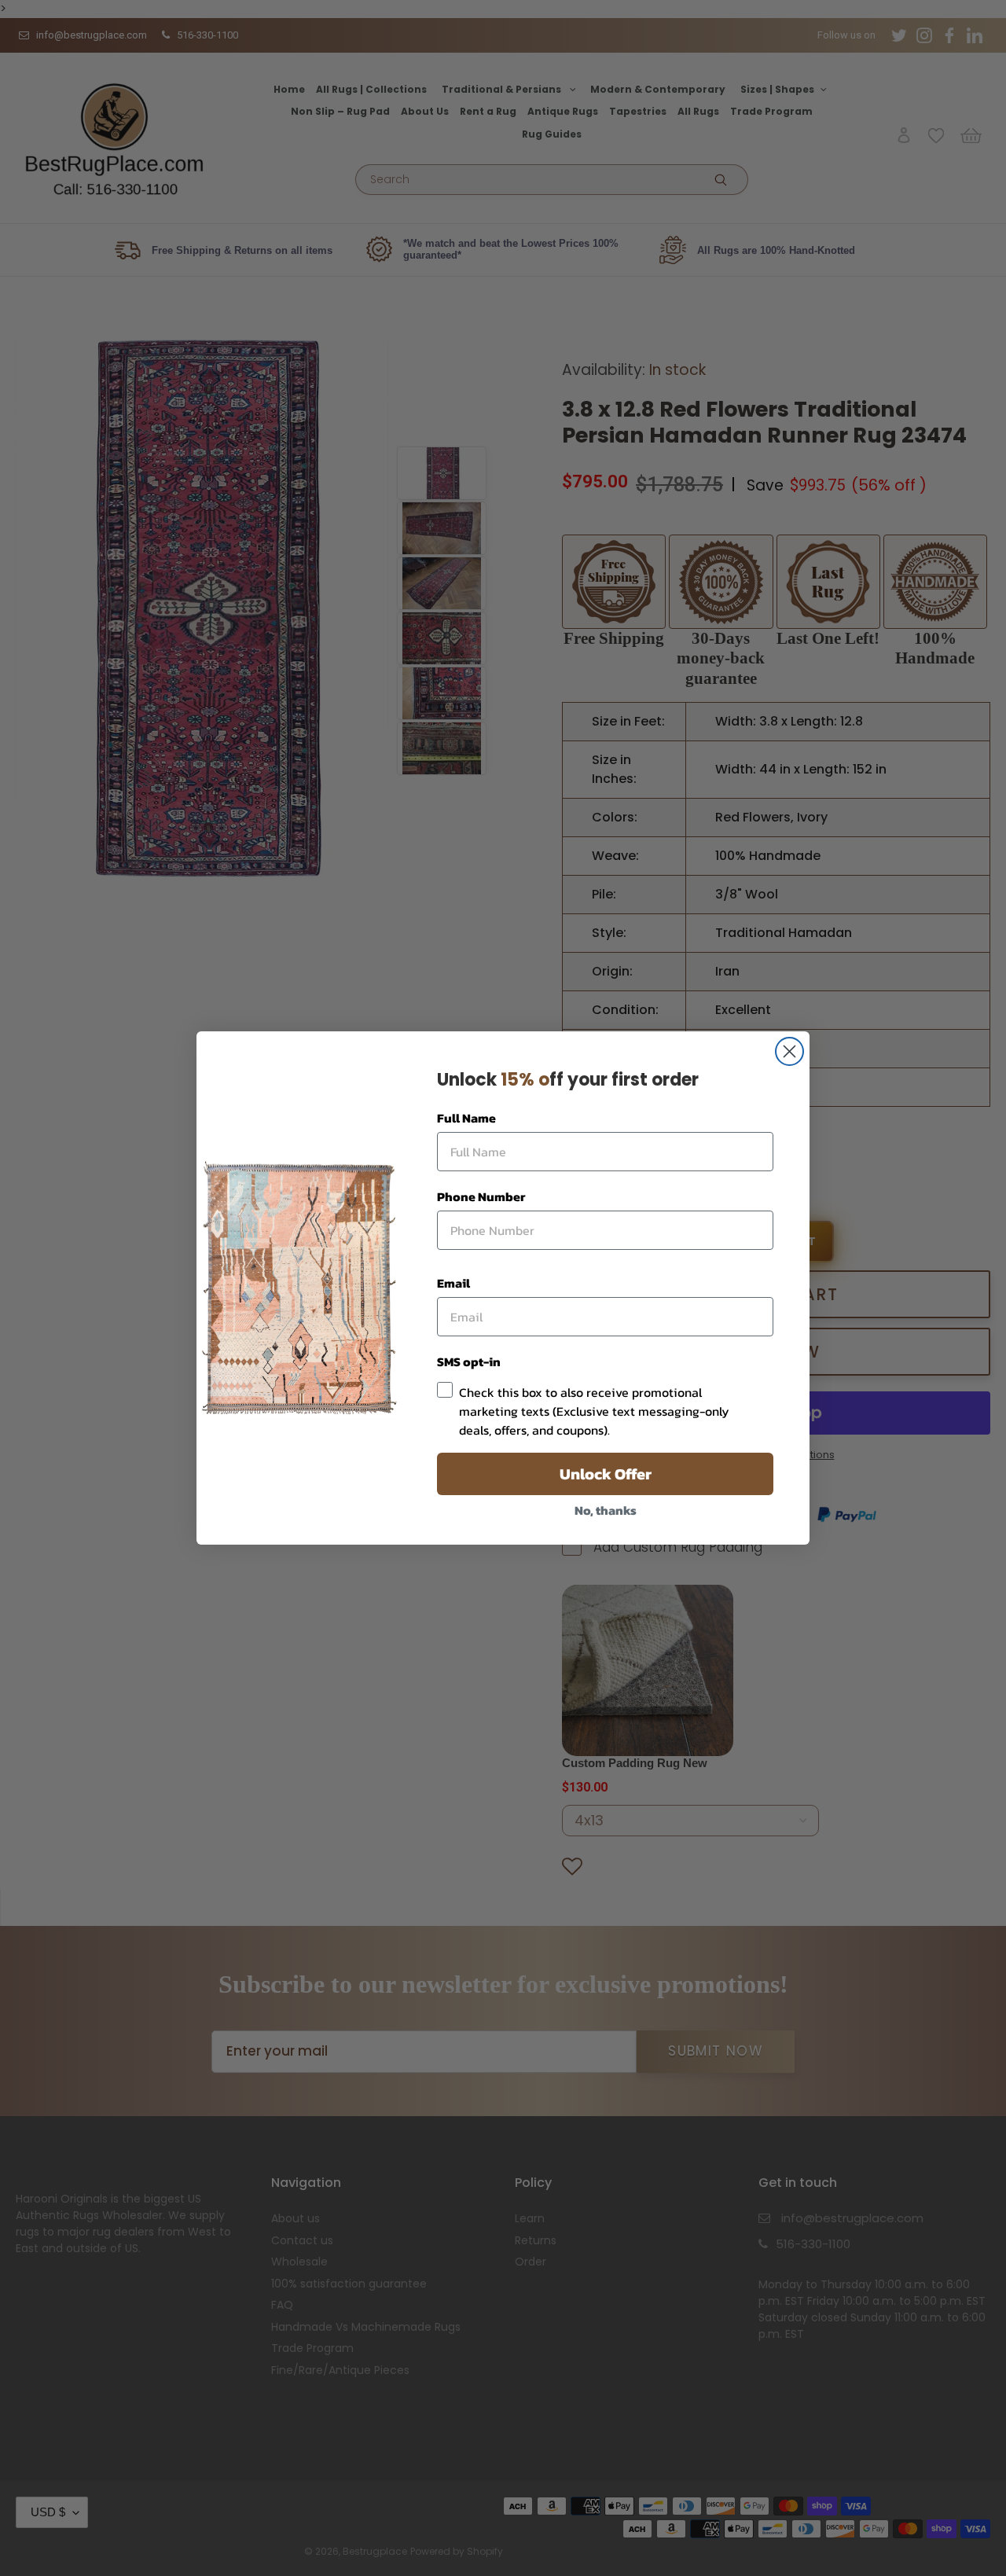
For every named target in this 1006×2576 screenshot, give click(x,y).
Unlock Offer (606, 1474)
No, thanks (606, 1510)
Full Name (466, 1118)
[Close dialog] (789, 1051)
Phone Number (481, 1196)
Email (453, 1283)
